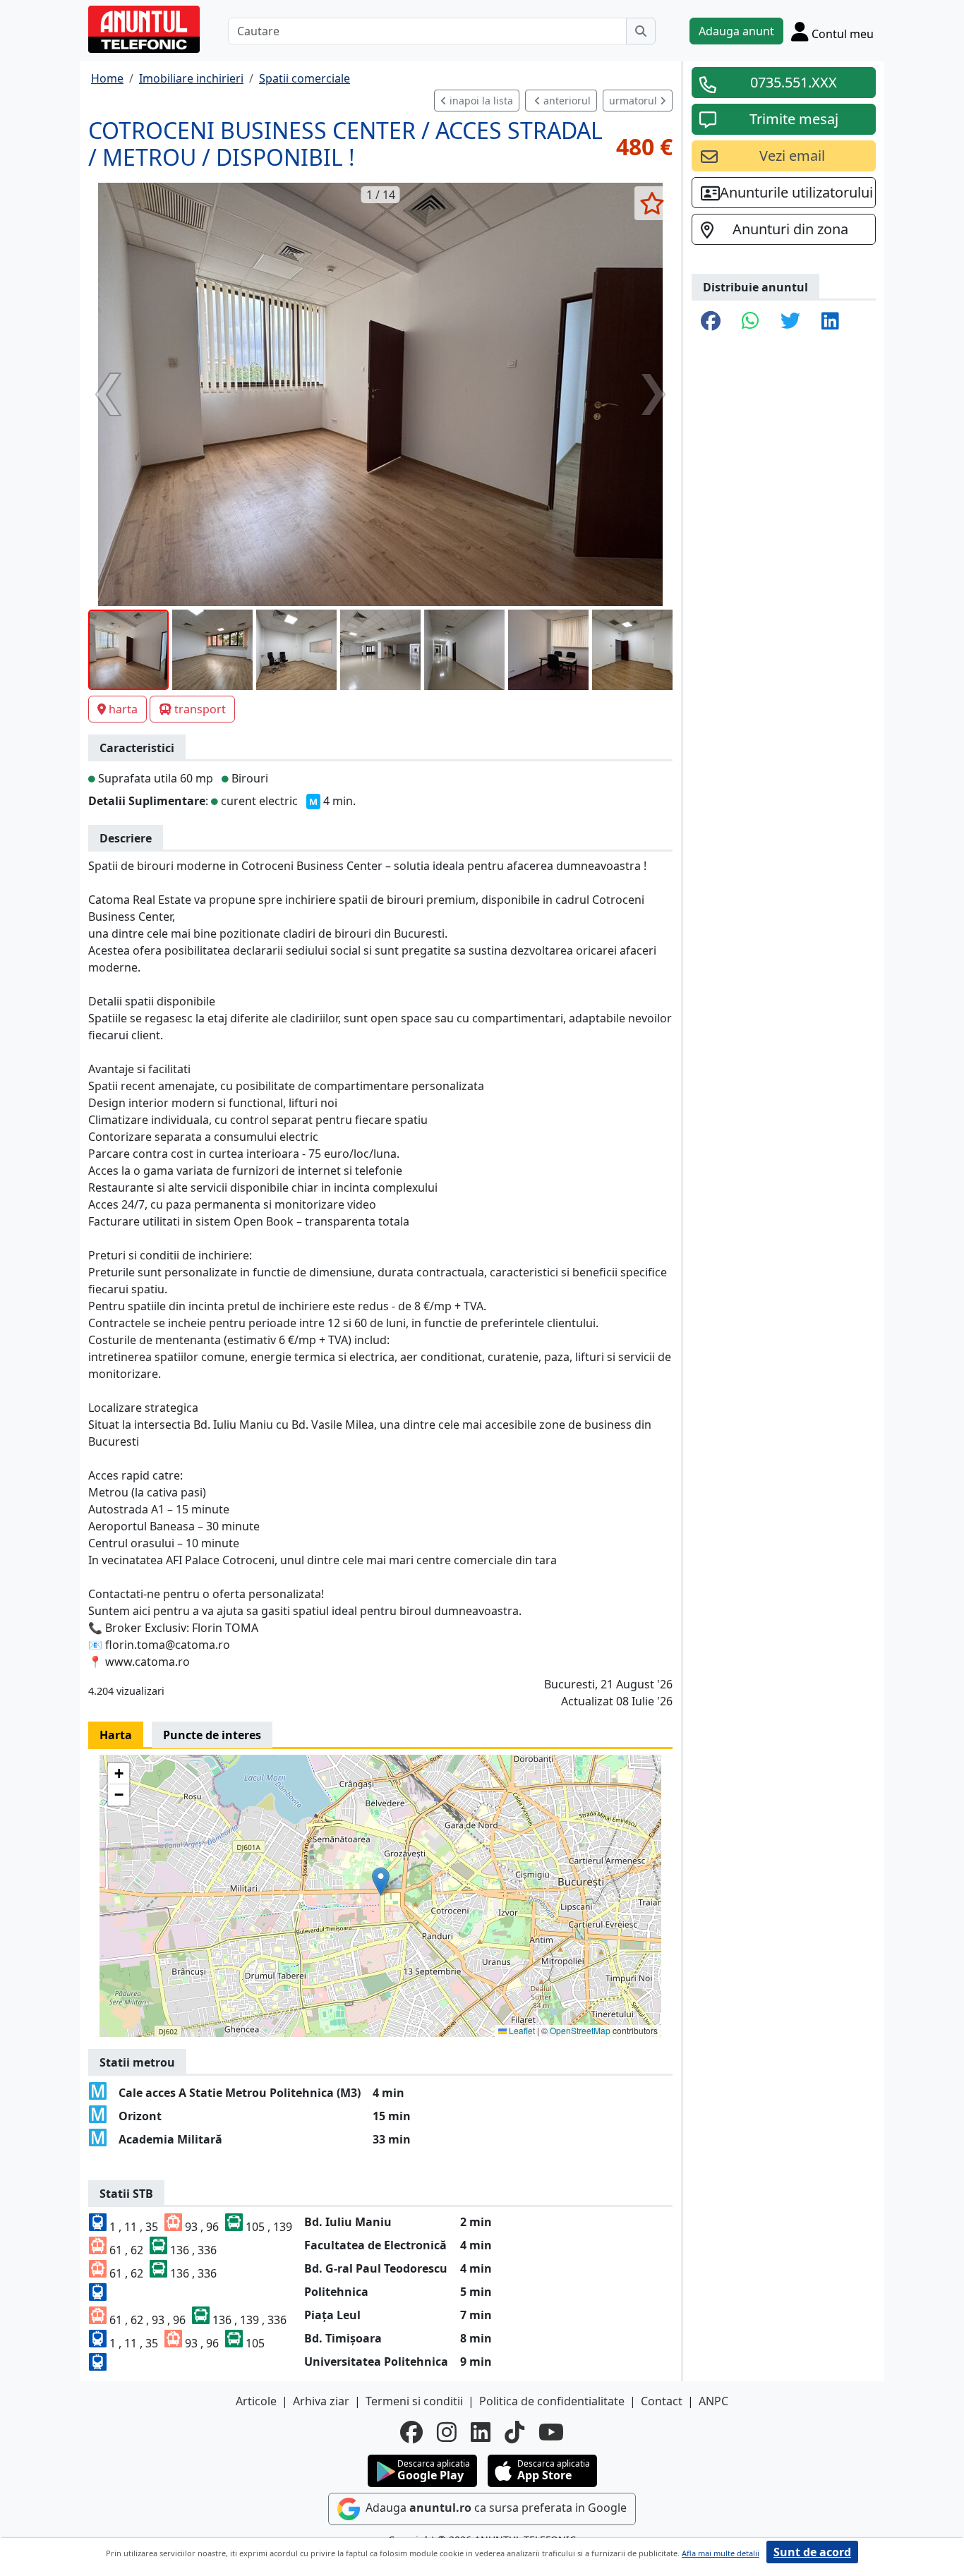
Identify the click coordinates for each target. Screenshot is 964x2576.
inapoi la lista (480, 101)
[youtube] (551, 2432)
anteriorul (566, 101)
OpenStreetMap (580, 2030)
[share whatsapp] (751, 322)
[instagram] (447, 2432)
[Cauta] (641, 31)
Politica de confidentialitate (552, 2401)
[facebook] (411, 2432)
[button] (381, 1881)
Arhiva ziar (321, 2401)
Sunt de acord (812, 2552)
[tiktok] (514, 2432)
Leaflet (521, 2030)
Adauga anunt (736, 31)
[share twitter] (790, 322)
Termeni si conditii (414, 2401)
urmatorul (634, 101)
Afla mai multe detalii (721, 2553)
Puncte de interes (212, 1735)
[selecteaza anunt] (652, 203)
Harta (116, 1735)
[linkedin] (481, 2432)
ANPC (713, 2401)
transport (200, 709)
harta (123, 709)
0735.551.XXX (794, 82)
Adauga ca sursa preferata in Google (495, 2508)
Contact (662, 2401)
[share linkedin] (830, 322)
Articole (256, 2401)
